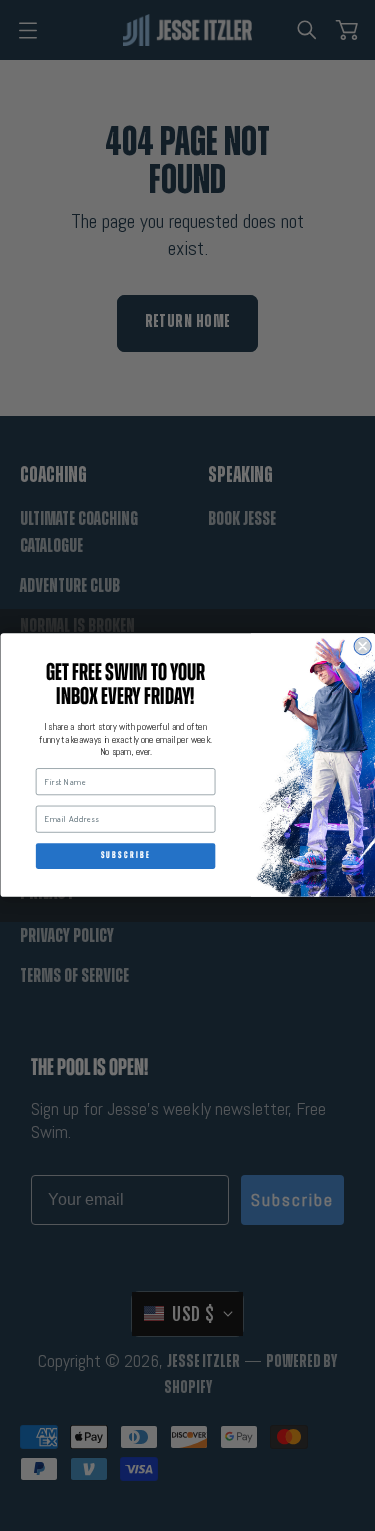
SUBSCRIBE (125, 856)
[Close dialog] (362, 646)
